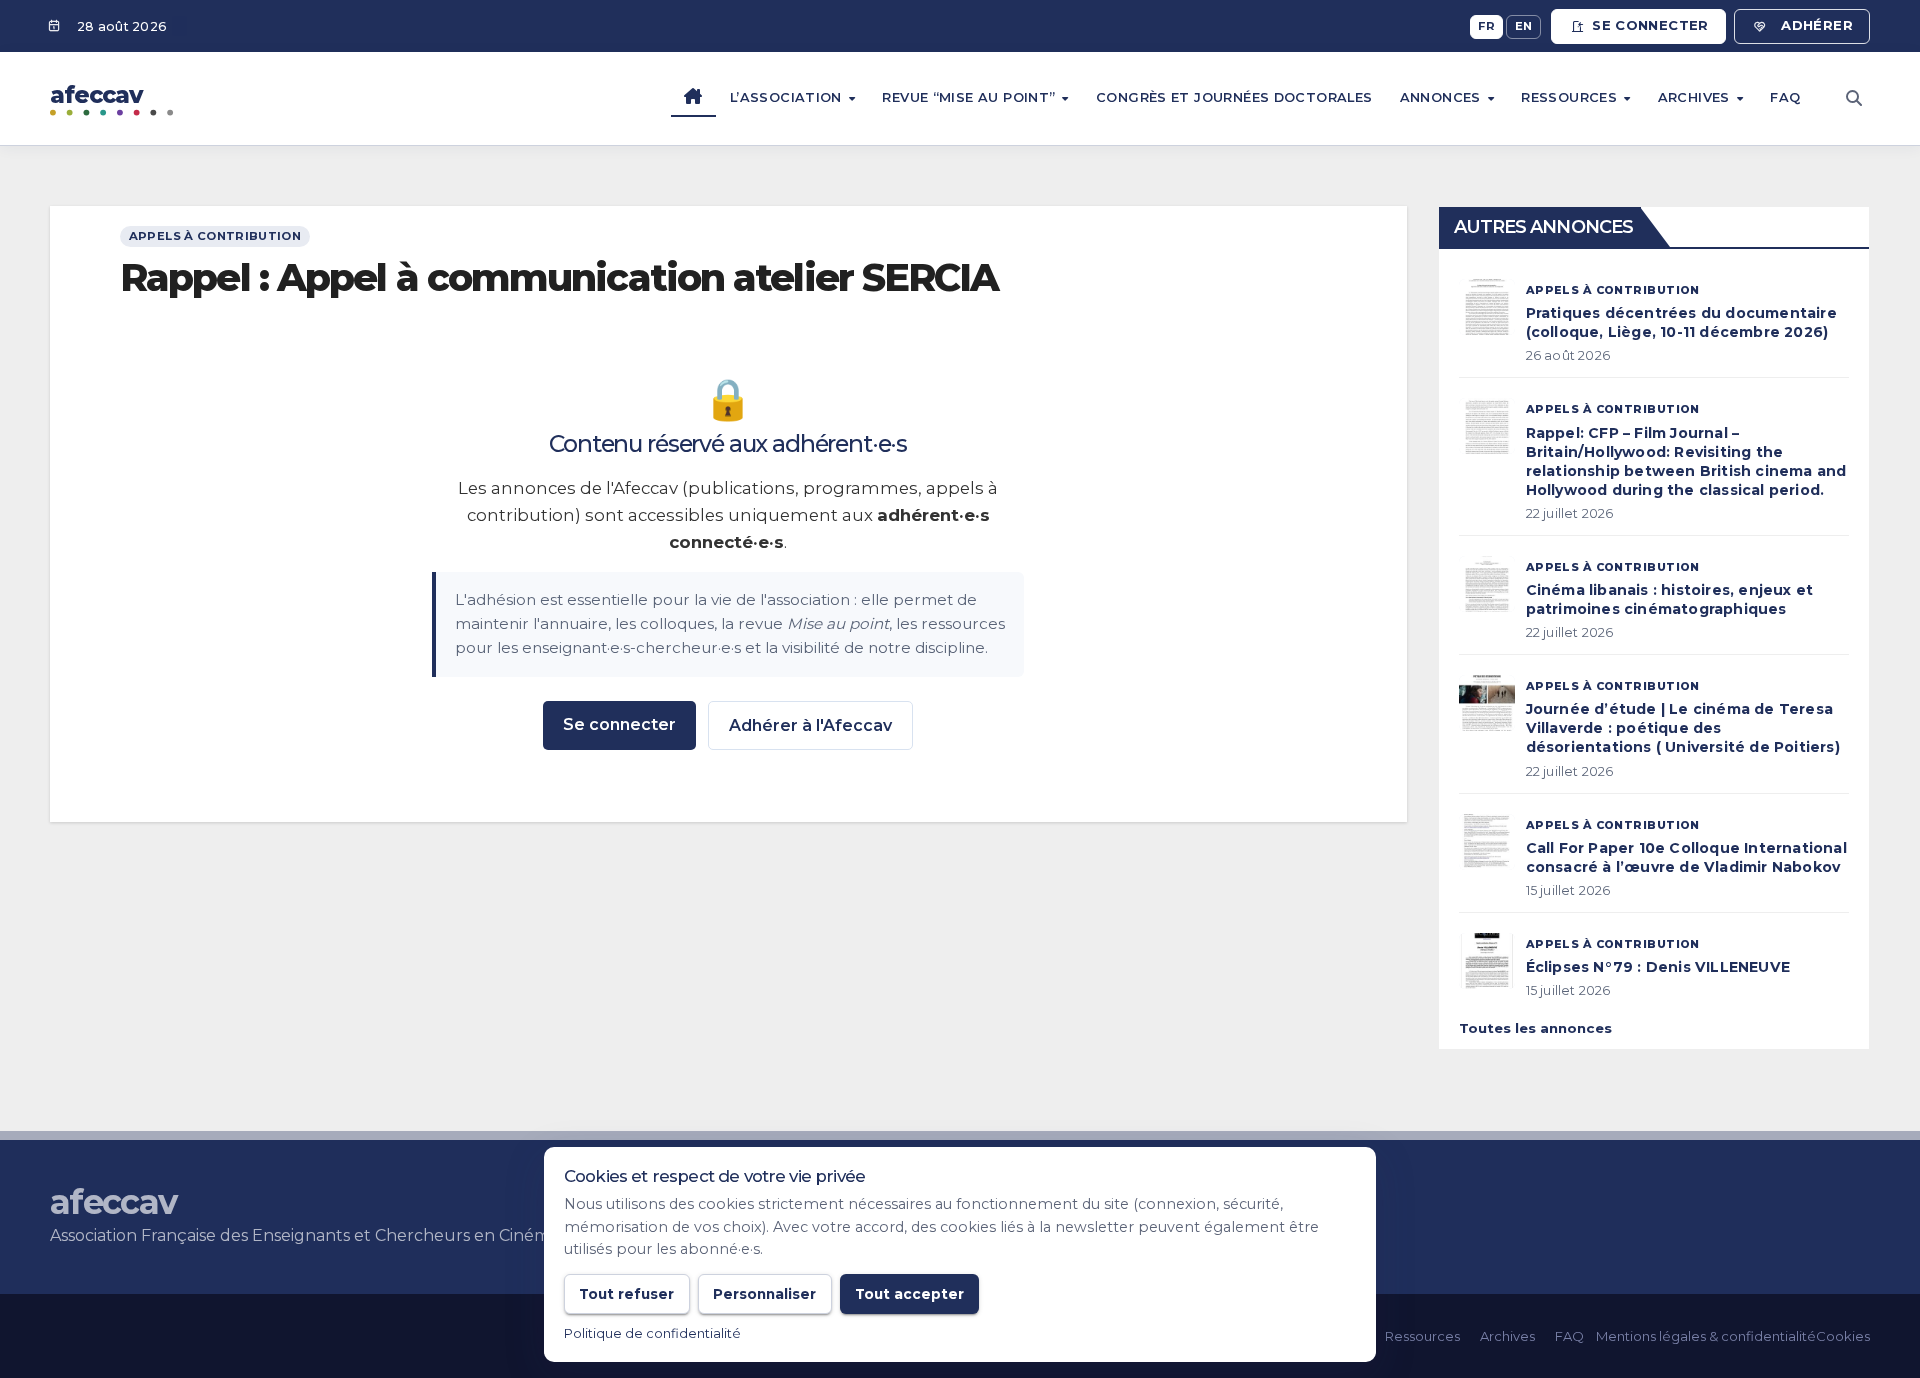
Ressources (1571, 97)
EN (1524, 26)
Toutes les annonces (1535, 1028)
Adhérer (1817, 25)
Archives (1696, 97)
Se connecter (1650, 25)
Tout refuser (626, 1294)
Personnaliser (764, 1294)
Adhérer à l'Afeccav (810, 725)
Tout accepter (909, 1294)
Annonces (1442, 97)
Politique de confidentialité (652, 1333)
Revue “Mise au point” (970, 97)
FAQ (1785, 97)
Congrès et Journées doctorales (1234, 97)
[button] (1854, 98)
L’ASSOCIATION (788, 97)
